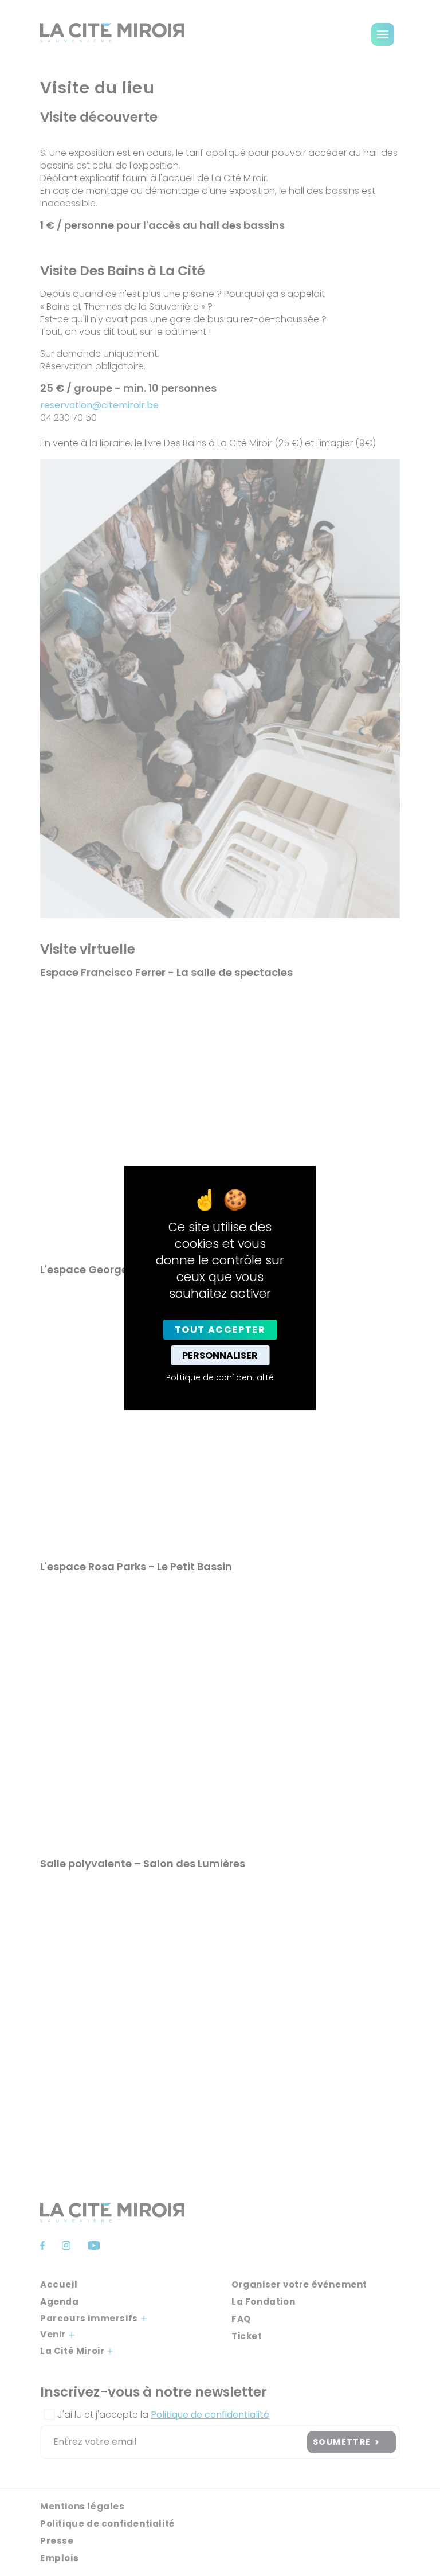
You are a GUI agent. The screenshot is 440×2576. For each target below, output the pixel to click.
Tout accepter (220, 1330)
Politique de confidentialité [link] (220, 1377)
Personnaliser (220, 1355)
